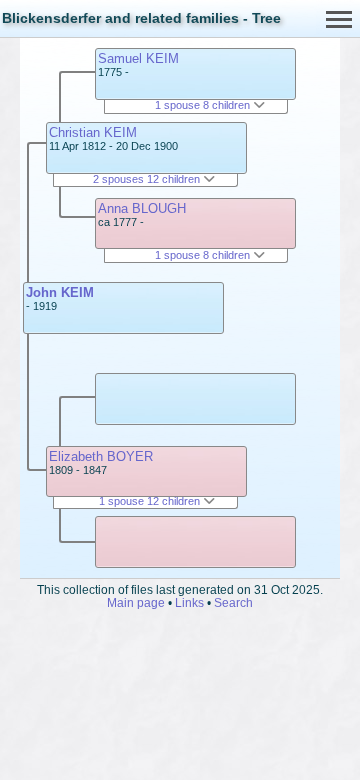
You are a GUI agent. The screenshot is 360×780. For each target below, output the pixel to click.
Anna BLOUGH (142, 208)
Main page (136, 602)
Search (233, 602)
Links (189, 602)
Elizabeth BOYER (101, 456)
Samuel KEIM (138, 58)
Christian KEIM (93, 132)
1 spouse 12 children (151, 501)
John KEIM (60, 292)
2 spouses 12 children (148, 179)
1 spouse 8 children (204, 105)
